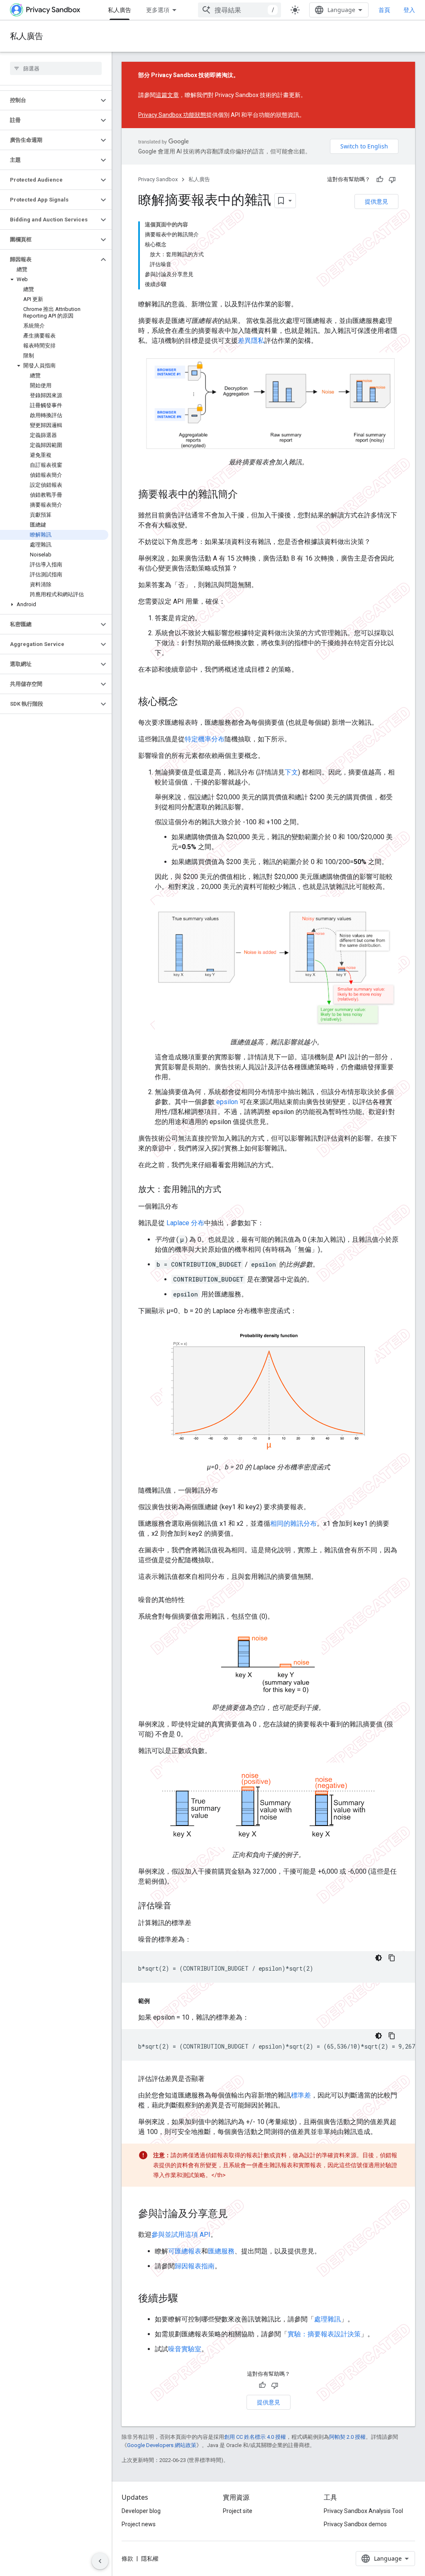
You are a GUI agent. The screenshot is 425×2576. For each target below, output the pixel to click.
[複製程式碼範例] (392, 1958)
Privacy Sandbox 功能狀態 (172, 115)
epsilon (227, 1102)
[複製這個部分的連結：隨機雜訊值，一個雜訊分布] (226, 1491)
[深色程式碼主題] (379, 1958)
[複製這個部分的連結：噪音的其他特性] (193, 1600)
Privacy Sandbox (158, 179)
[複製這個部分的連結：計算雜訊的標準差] (200, 1923)
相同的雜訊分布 (293, 1524)
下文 (291, 772)
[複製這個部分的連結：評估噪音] (180, 1906)
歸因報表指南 (195, 2266)
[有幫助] (380, 180)
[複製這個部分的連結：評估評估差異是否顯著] (213, 2079)
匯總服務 (221, 2251)
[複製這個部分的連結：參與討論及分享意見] (236, 2214)
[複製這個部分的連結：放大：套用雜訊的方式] (230, 1190)
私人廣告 (120, 10)
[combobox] (239, 10)
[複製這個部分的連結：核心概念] (186, 702)
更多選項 (158, 10)
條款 (127, 2559)
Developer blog (141, 2511)
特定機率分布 (205, 739)
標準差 (301, 2095)
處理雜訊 (327, 2319)
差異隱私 (251, 341)
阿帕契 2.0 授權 (347, 2437)
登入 (409, 10)
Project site (238, 2511)
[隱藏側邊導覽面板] (100, 2561)
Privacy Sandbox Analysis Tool (363, 2511)
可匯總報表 (185, 2251)
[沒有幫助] (392, 180)
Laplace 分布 (185, 1223)
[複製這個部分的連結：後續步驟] (186, 2299)
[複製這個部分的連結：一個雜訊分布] (186, 1207)
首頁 (384, 10)
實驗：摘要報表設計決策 (324, 2334)
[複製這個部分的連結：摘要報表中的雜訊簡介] (246, 495)
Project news (139, 2524)
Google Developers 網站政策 (162, 2445)
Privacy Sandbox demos (355, 2524)
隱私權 (150, 2559)
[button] (49, 100)
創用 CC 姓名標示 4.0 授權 (255, 2437)
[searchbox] (56, 68)
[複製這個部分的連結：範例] (158, 2001)
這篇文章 (167, 95)
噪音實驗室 (185, 2349)
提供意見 (376, 201)
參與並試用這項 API (181, 2235)
